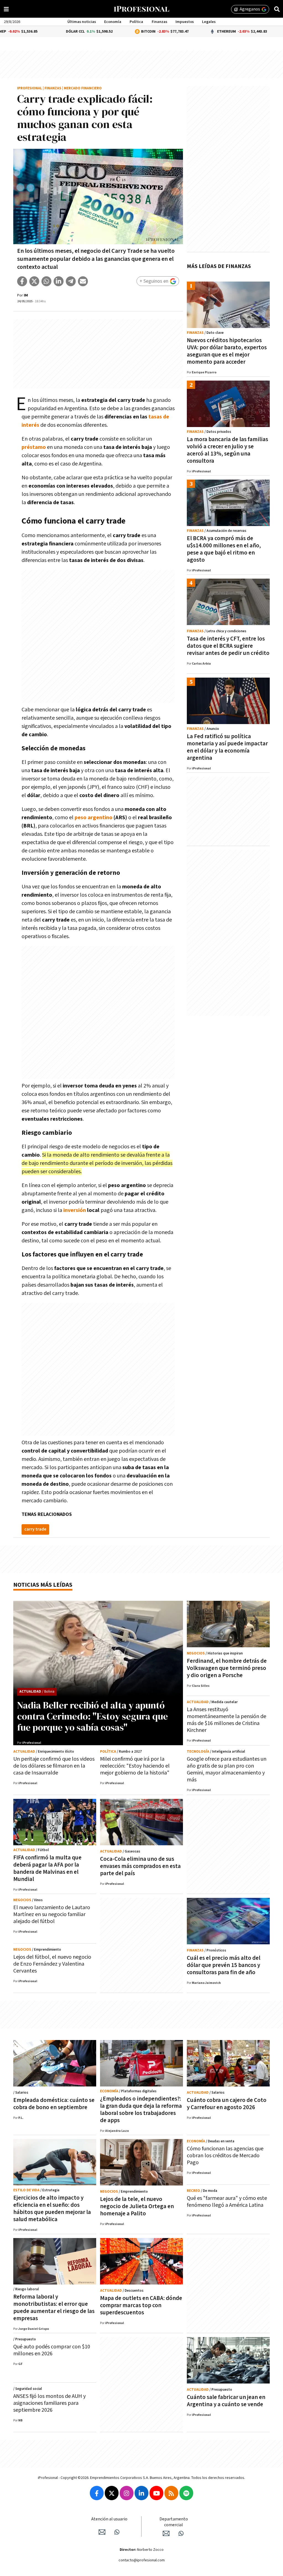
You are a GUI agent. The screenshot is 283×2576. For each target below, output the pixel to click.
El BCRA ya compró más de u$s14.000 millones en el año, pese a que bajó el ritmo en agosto (224, 549)
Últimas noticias (82, 22)
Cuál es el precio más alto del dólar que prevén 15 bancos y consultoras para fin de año (224, 1965)
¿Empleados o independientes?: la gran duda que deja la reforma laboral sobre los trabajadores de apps (141, 2110)
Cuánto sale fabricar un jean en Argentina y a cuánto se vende (226, 2401)
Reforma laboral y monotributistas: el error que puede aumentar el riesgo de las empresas (54, 2308)
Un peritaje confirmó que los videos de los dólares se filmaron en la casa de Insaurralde (54, 1766)
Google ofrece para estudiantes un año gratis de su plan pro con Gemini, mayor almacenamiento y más (227, 1769)
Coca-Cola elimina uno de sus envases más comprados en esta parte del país (140, 1866)
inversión (75, 1210)
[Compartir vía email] (83, 281)
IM (26, 295)
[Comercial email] (166, 2533)
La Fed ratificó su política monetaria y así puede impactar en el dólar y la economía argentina (227, 747)
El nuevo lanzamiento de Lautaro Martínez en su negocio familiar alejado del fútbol (52, 1914)
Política (136, 22)
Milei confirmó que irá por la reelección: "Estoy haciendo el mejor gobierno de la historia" (135, 1766)
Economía (113, 22)
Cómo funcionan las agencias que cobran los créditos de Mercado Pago (225, 2156)
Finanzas (159, 22)
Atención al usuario (109, 2519)
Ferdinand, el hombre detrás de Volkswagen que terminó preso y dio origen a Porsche (227, 1668)
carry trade (35, 1529)
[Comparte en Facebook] (22, 281)
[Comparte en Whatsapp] (46, 281)
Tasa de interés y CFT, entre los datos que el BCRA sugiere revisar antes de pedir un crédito (228, 646)
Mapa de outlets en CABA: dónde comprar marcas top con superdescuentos (141, 2305)
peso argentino (94, 818)
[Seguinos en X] (112, 2493)
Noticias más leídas (43, 1585)
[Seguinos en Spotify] (186, 2493)
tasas (155, 417)
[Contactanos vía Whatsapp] (117, 2532)
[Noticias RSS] (171, 2493)
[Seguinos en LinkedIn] (141, 2493)
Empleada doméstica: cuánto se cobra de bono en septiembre (54, 2104)
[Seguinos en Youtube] (156, 2493)
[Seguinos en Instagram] (127, 2493)
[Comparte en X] (34, 281)
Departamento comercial (174, 2522)
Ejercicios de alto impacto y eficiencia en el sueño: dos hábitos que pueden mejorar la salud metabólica (52, 2209)
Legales (209, 22)
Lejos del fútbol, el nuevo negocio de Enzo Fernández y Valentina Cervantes (52, 1964)
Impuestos (185, 22)
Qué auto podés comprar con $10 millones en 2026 (52, 2350)
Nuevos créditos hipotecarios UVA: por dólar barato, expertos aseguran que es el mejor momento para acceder (227, 351)
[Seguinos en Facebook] (97, 2493)
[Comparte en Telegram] (71, 281)
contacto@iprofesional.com (142, 2560)
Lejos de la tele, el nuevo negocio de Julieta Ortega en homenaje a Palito (137, 2206)
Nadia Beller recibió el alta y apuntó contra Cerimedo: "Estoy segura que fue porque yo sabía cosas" (93, 1716)
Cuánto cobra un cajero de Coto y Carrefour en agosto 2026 (227, 2104)
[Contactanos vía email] (102, 2532)
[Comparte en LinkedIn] (59, 281)
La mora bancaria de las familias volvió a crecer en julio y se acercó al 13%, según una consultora (227, 450)
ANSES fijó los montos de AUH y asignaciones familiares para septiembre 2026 (49, 2403)
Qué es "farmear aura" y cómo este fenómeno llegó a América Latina (227, 2202)
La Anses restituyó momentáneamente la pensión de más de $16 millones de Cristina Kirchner (226, 1720)
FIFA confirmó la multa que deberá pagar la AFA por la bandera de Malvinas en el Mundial (47, 1868)
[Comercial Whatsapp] (181, 2533)
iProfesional (30, 88)
